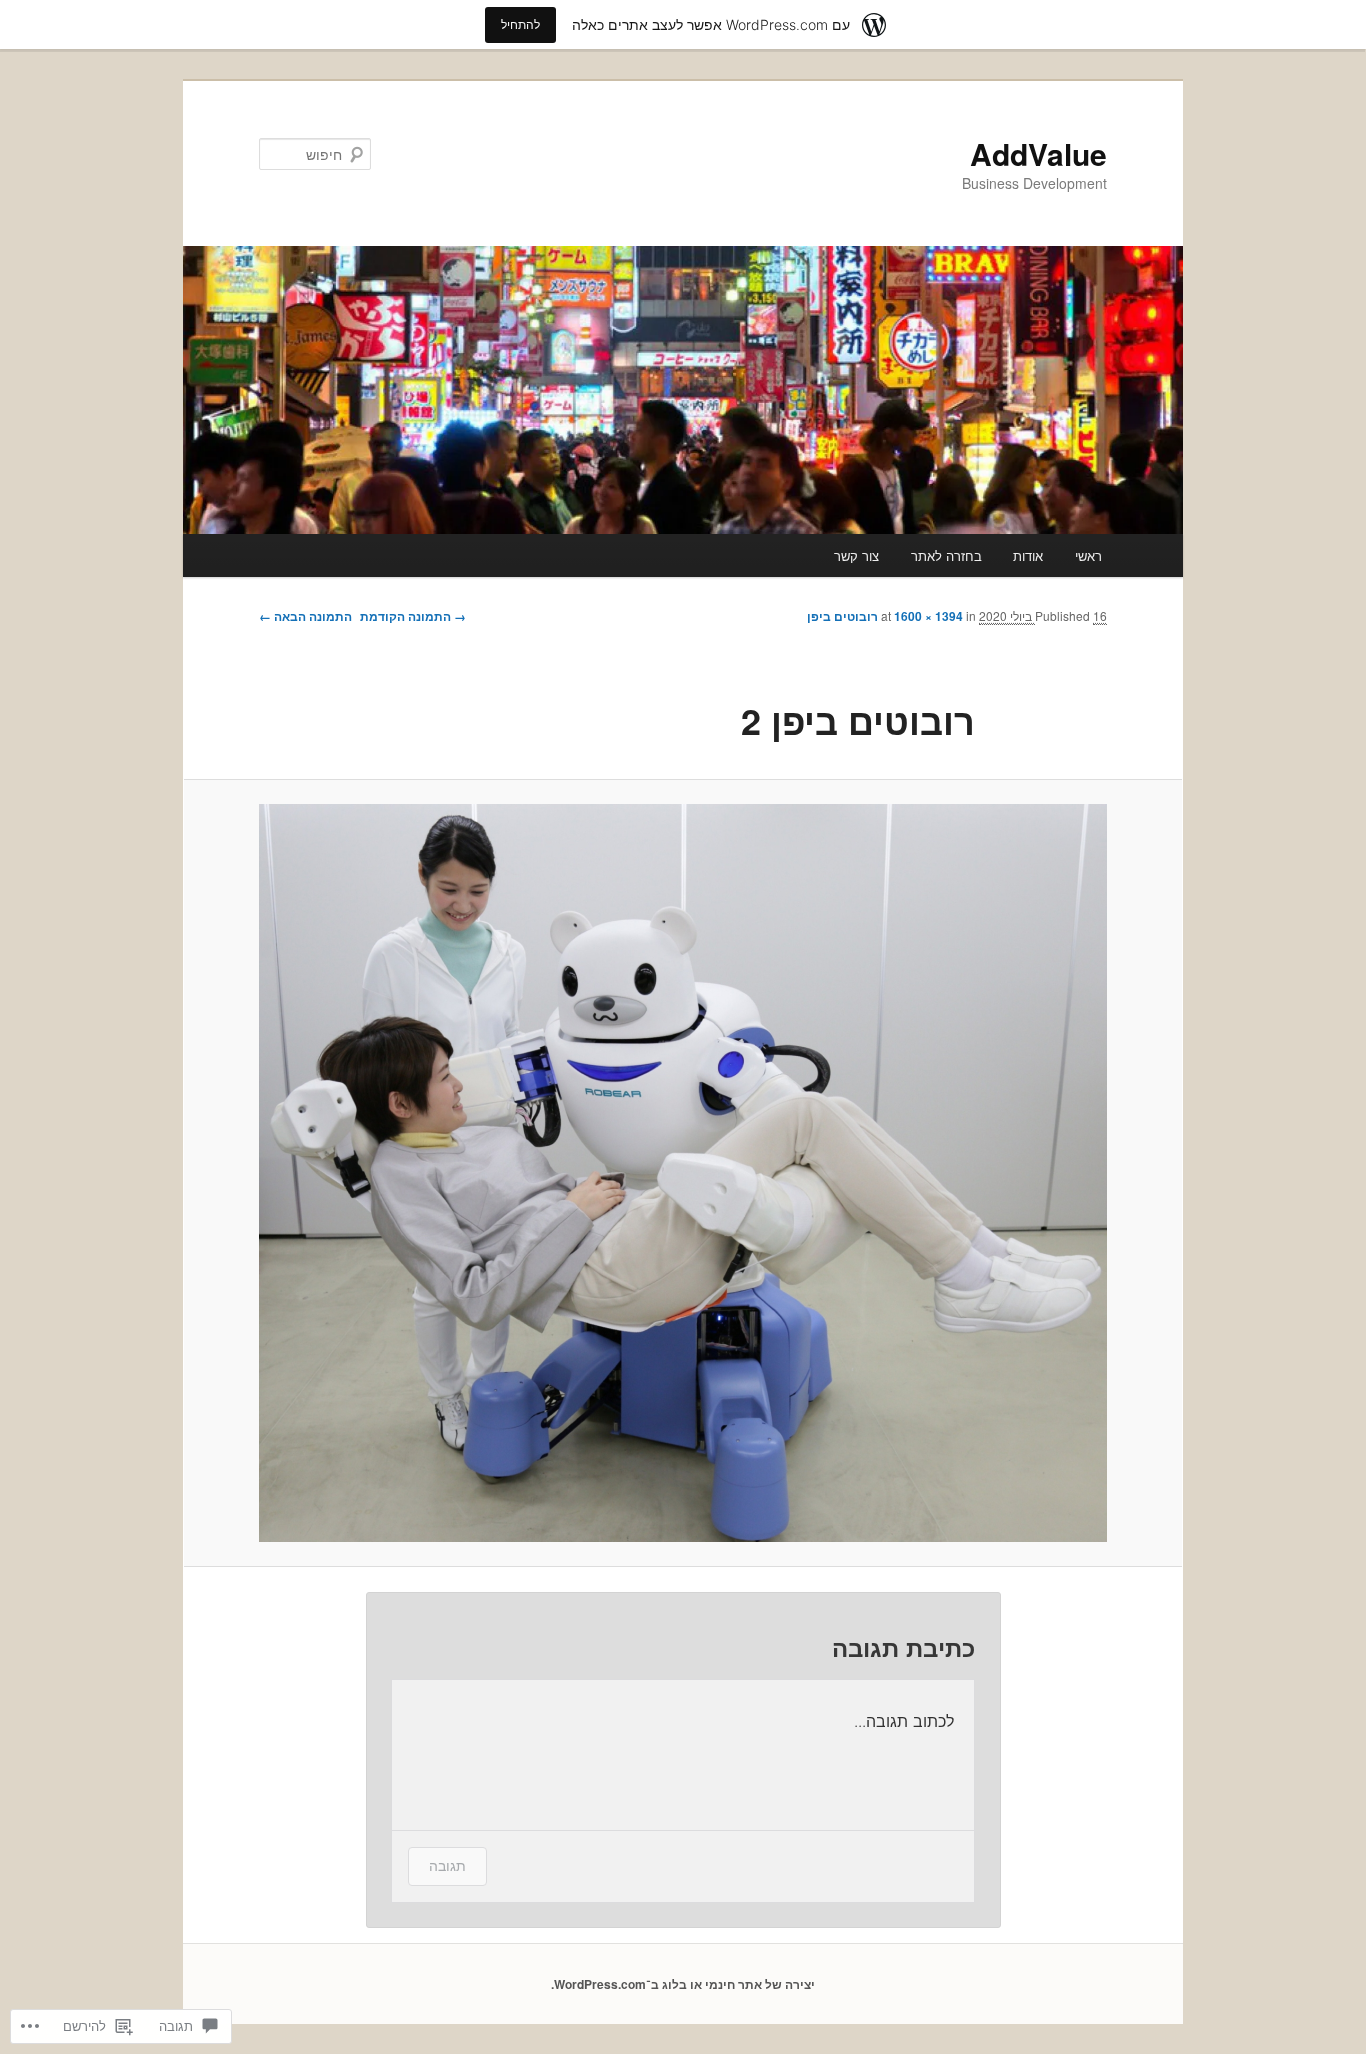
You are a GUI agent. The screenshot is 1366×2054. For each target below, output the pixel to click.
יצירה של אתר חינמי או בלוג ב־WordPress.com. (683, 1984)
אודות (1028, 555)
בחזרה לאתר (946, 555)
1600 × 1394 (928, 616)
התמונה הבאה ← (305, 616)
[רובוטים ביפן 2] (683, 1173)
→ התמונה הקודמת (413, 616)
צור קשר (856, 555)
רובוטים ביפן (842, 616)
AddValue (1038, 153)
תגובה (447, 1865)
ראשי (1088, 555)
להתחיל (520, 24)
